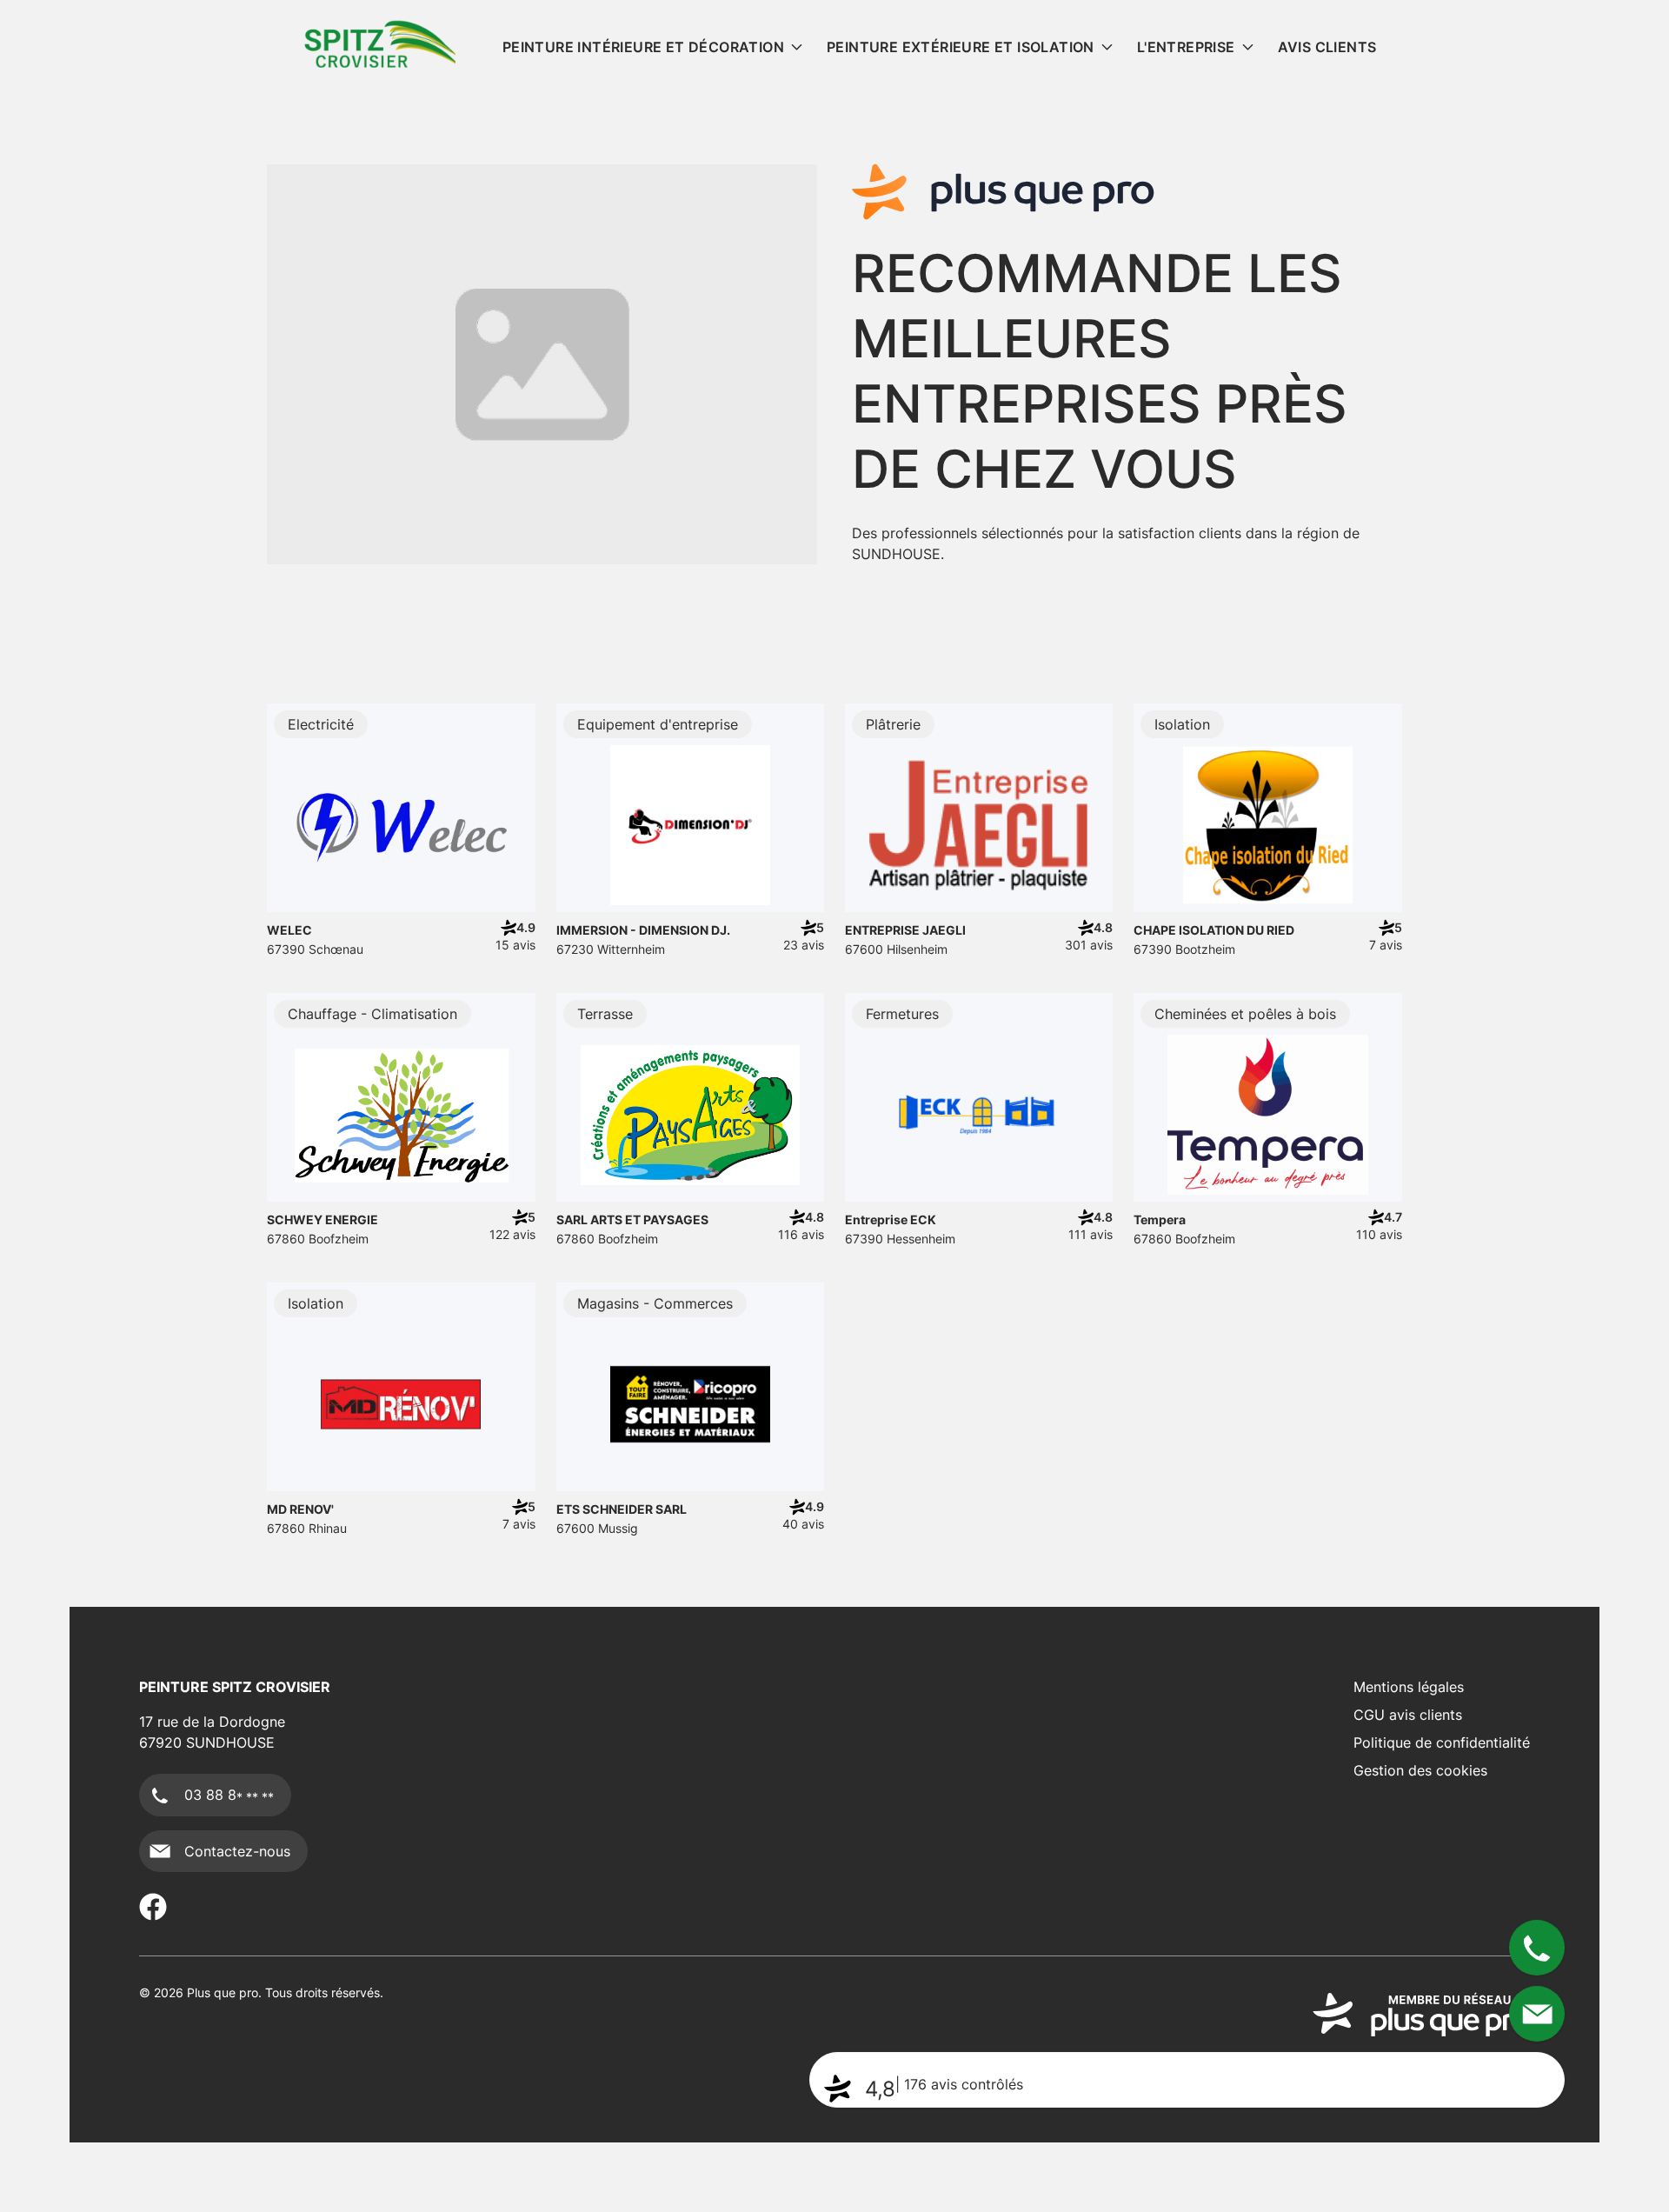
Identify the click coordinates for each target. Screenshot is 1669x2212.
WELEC (289, 930)
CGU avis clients (1408, 1715)
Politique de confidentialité (1442, 1742)
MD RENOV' (300, 1509)
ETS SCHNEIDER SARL (622, 1509)
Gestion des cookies (1420, 1770)
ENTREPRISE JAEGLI (905, 930)
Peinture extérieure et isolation (961, 47)
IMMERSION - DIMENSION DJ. (643, 930)
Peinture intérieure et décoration (643, 47)
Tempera (1160, 1219)
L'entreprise (1186, 47)
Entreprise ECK (891, 1219)
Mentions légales (1409, 1687)
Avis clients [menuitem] (1327, 47)
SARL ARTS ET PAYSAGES (632, 1219)
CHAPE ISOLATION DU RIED (1214, 930)
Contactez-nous (237, 1851)
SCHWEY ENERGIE (322, 1219)
